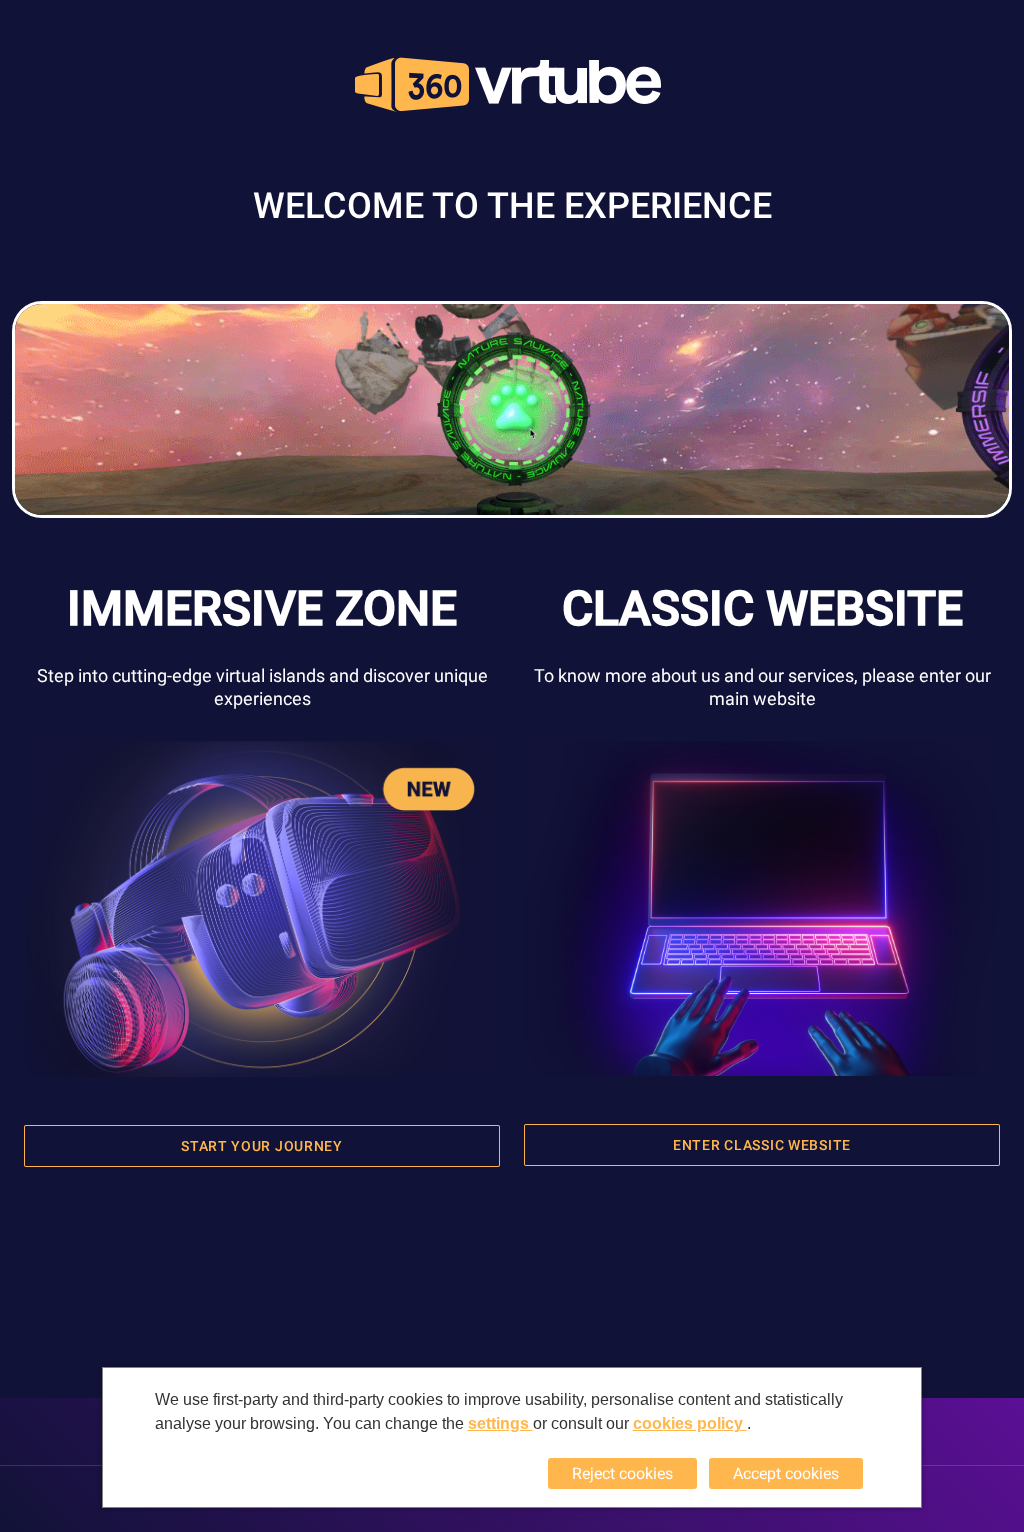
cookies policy (690, 1423)
